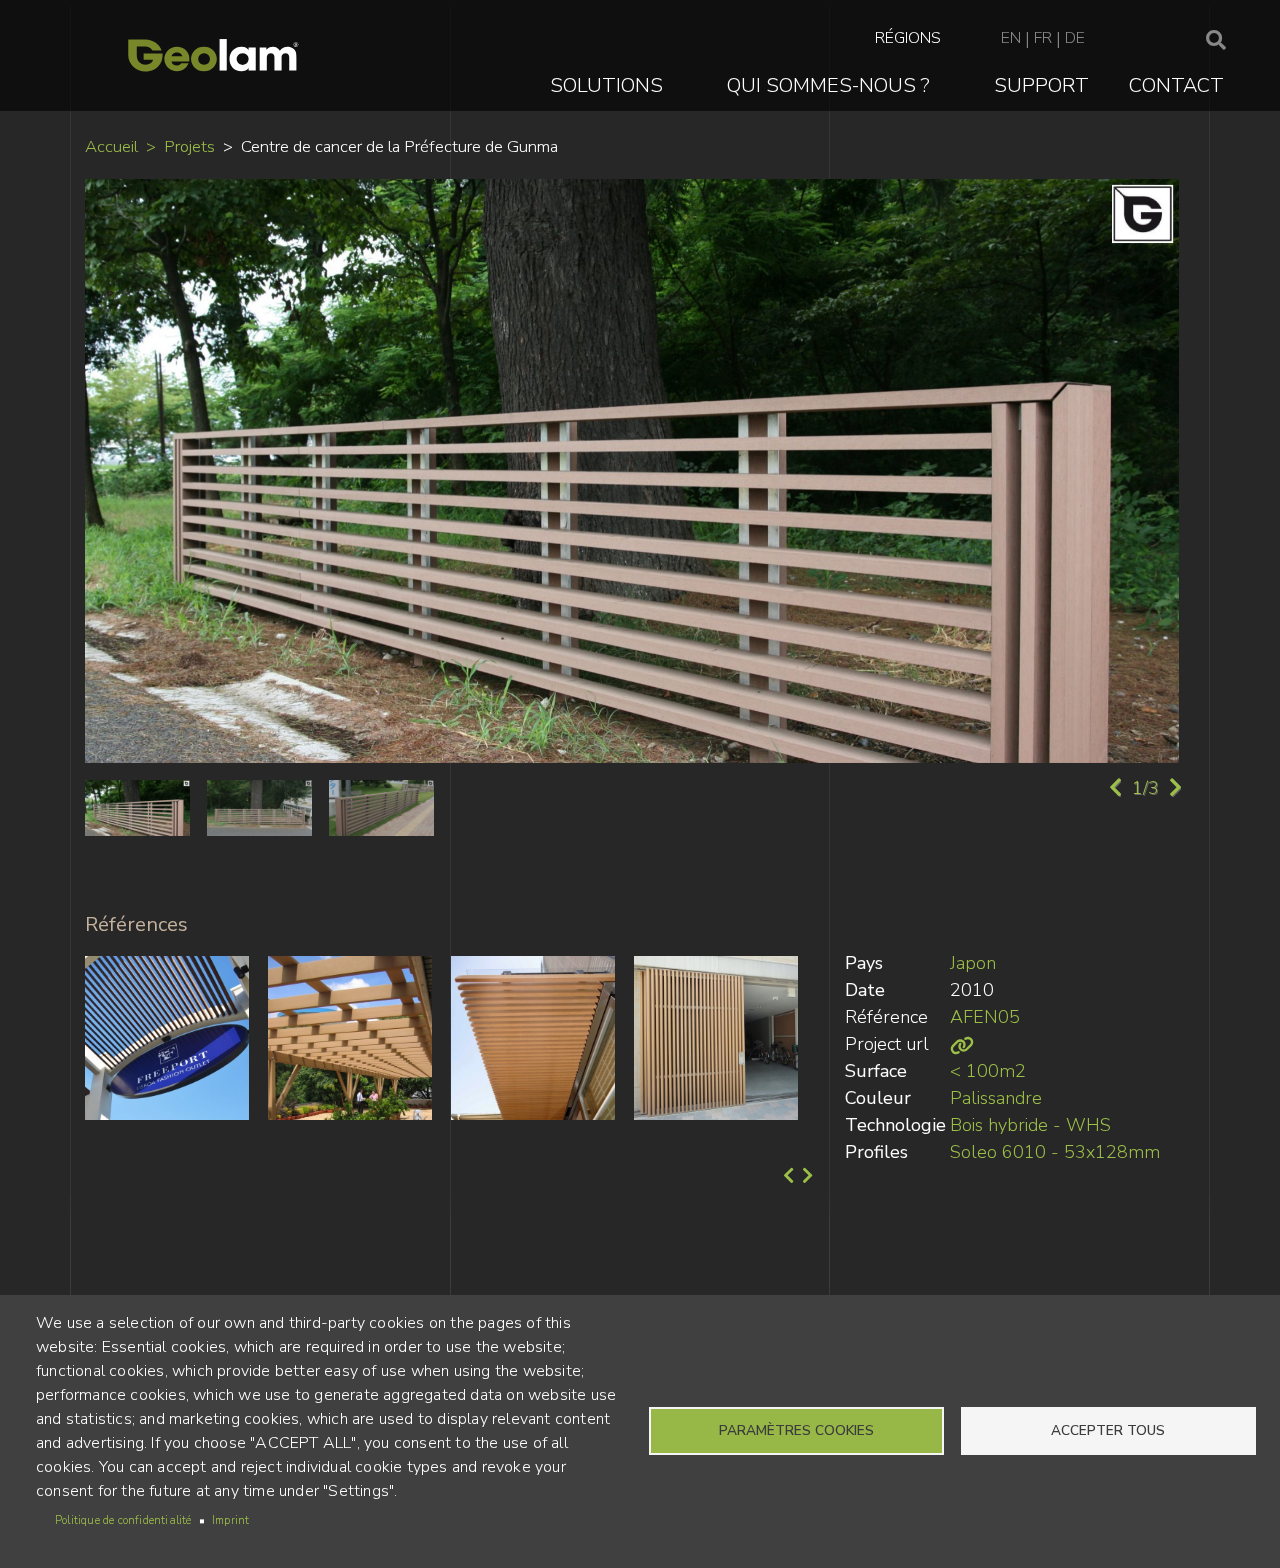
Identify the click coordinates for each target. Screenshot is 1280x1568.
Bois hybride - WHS (1030, 1125)
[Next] (805, 1176)
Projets (189, 146)
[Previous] (786, 1176)
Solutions (606, 85)
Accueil (111, 146)
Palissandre (996, 1098)
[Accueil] (213, 56)
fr (1043, 38)
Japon (973, 963)
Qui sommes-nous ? (828, 85)
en (1011, 38)
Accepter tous (1108, 1430)
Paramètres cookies (796, 1430)
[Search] (1216, 41)
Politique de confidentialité (123, 1520)
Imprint (230, 1520)
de (1075, 38)
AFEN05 (985, 1017)
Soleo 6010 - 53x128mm (1055, 1152)
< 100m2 (988, 1071)
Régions (908, 38)
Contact (1176, 85)
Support (1041, 85)
